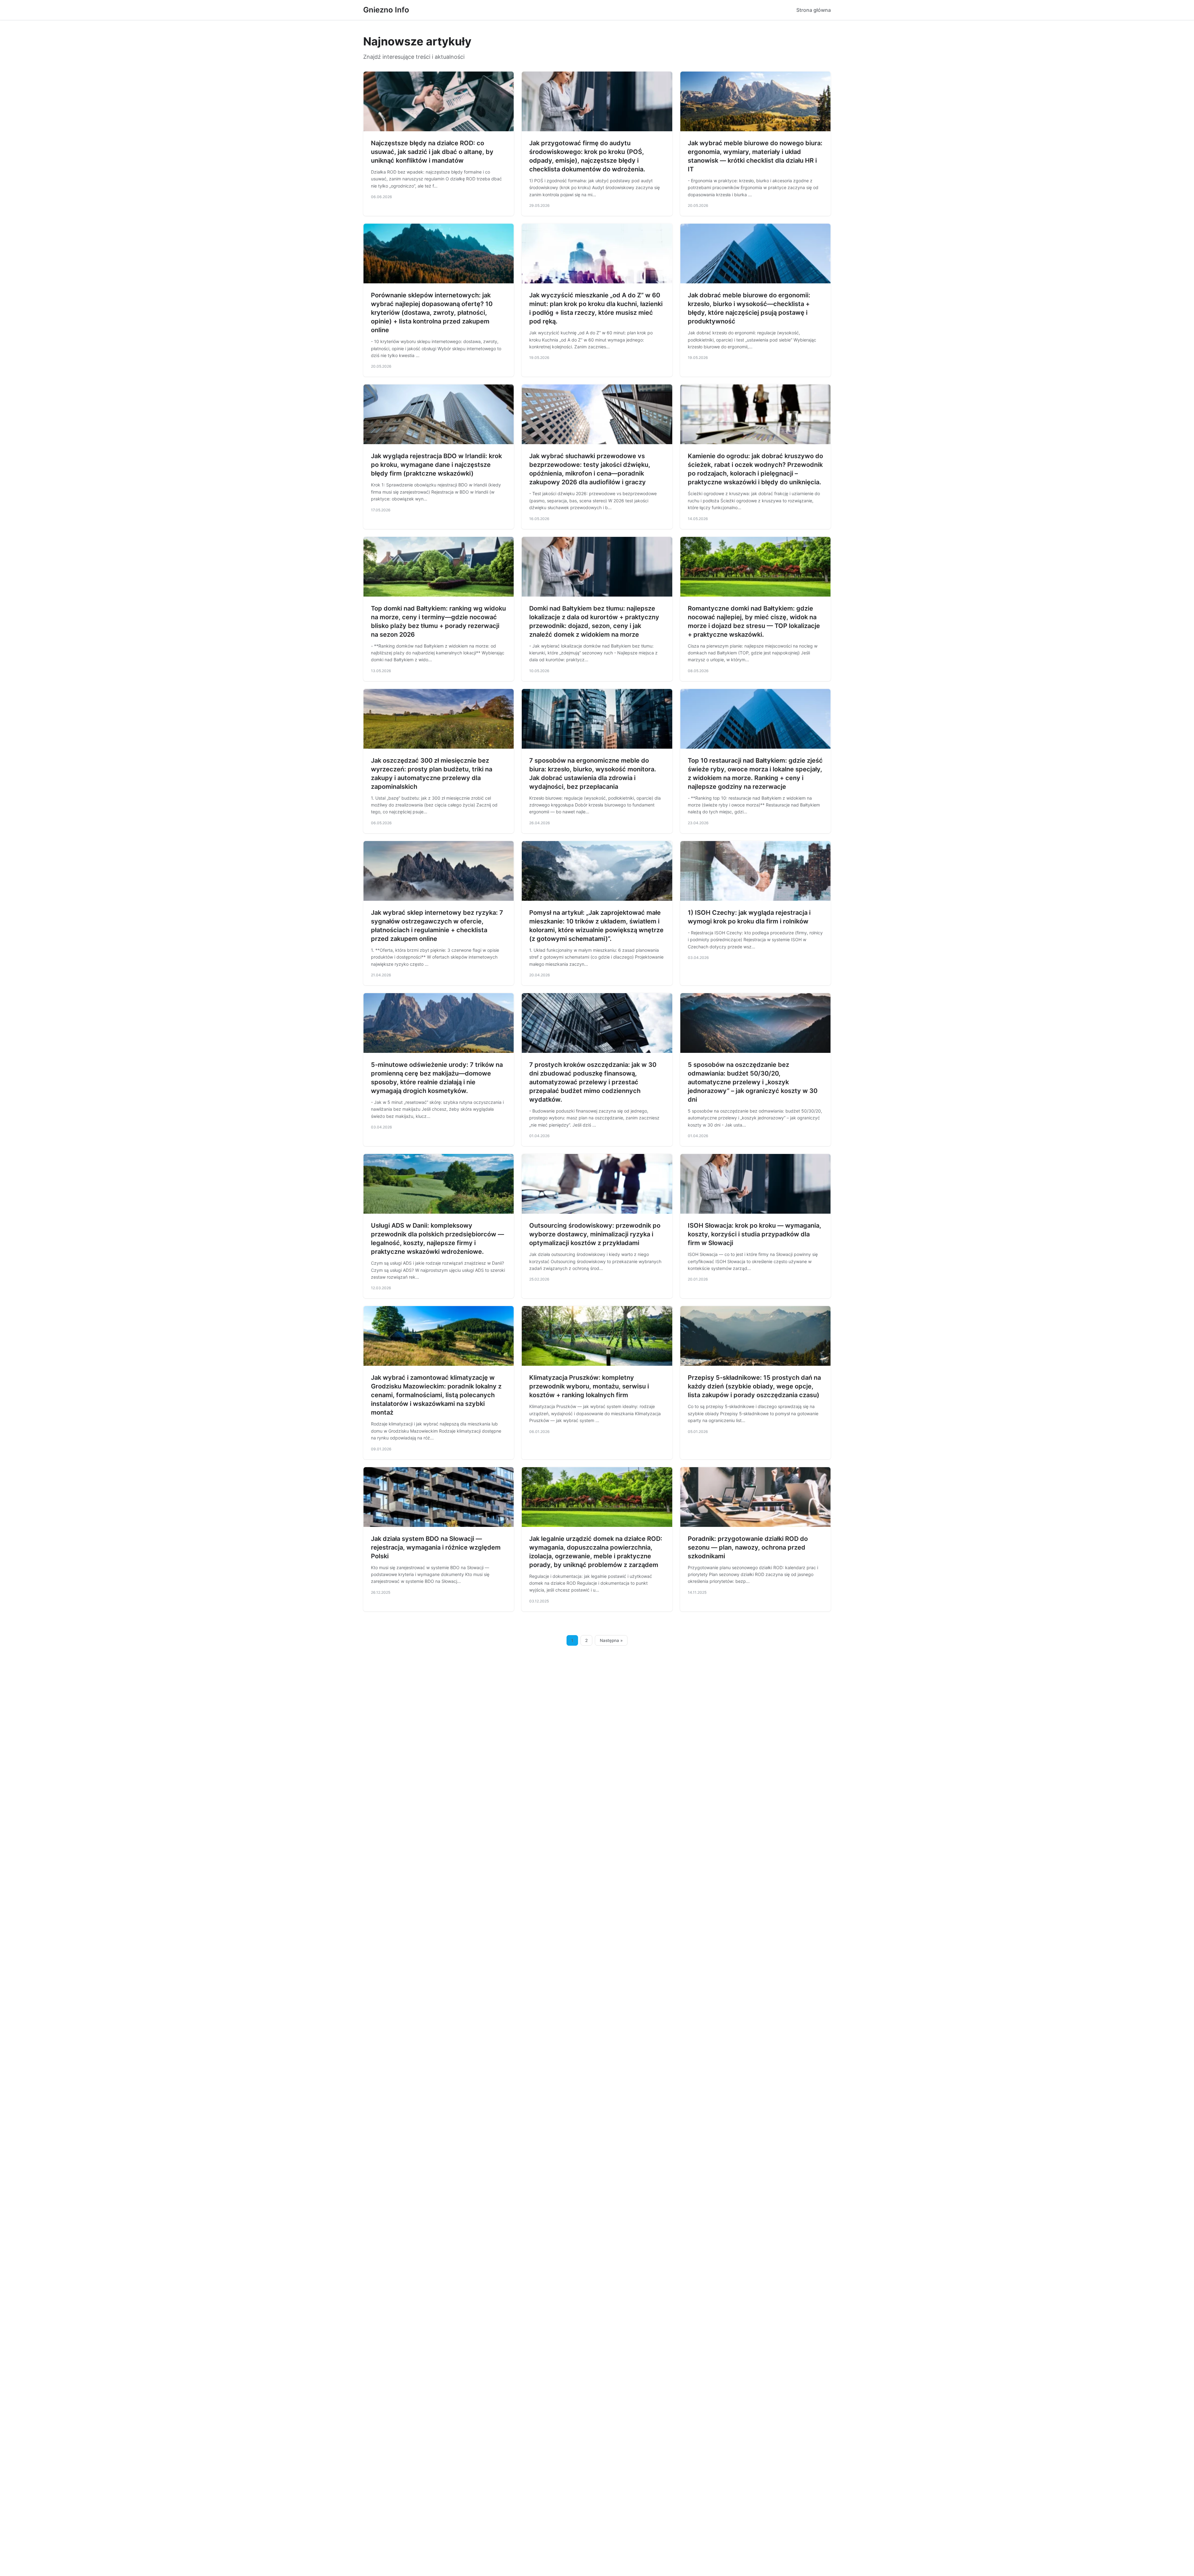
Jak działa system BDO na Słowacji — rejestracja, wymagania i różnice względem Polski (436, 1547)
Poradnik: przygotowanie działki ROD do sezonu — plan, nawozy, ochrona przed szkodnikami (748, 1547)
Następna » (611, 1640)
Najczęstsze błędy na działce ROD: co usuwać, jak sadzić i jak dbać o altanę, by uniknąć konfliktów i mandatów (432, 152)
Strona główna (814, 10)
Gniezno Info (386, 10)
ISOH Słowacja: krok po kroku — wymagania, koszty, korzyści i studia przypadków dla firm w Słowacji (754, 1234)
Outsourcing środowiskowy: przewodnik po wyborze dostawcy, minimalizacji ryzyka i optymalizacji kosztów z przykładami (595, 1234)
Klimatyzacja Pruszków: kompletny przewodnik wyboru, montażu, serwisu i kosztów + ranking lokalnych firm (589, 1386)
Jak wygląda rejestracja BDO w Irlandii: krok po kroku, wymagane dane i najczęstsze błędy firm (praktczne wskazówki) (436, 465)
